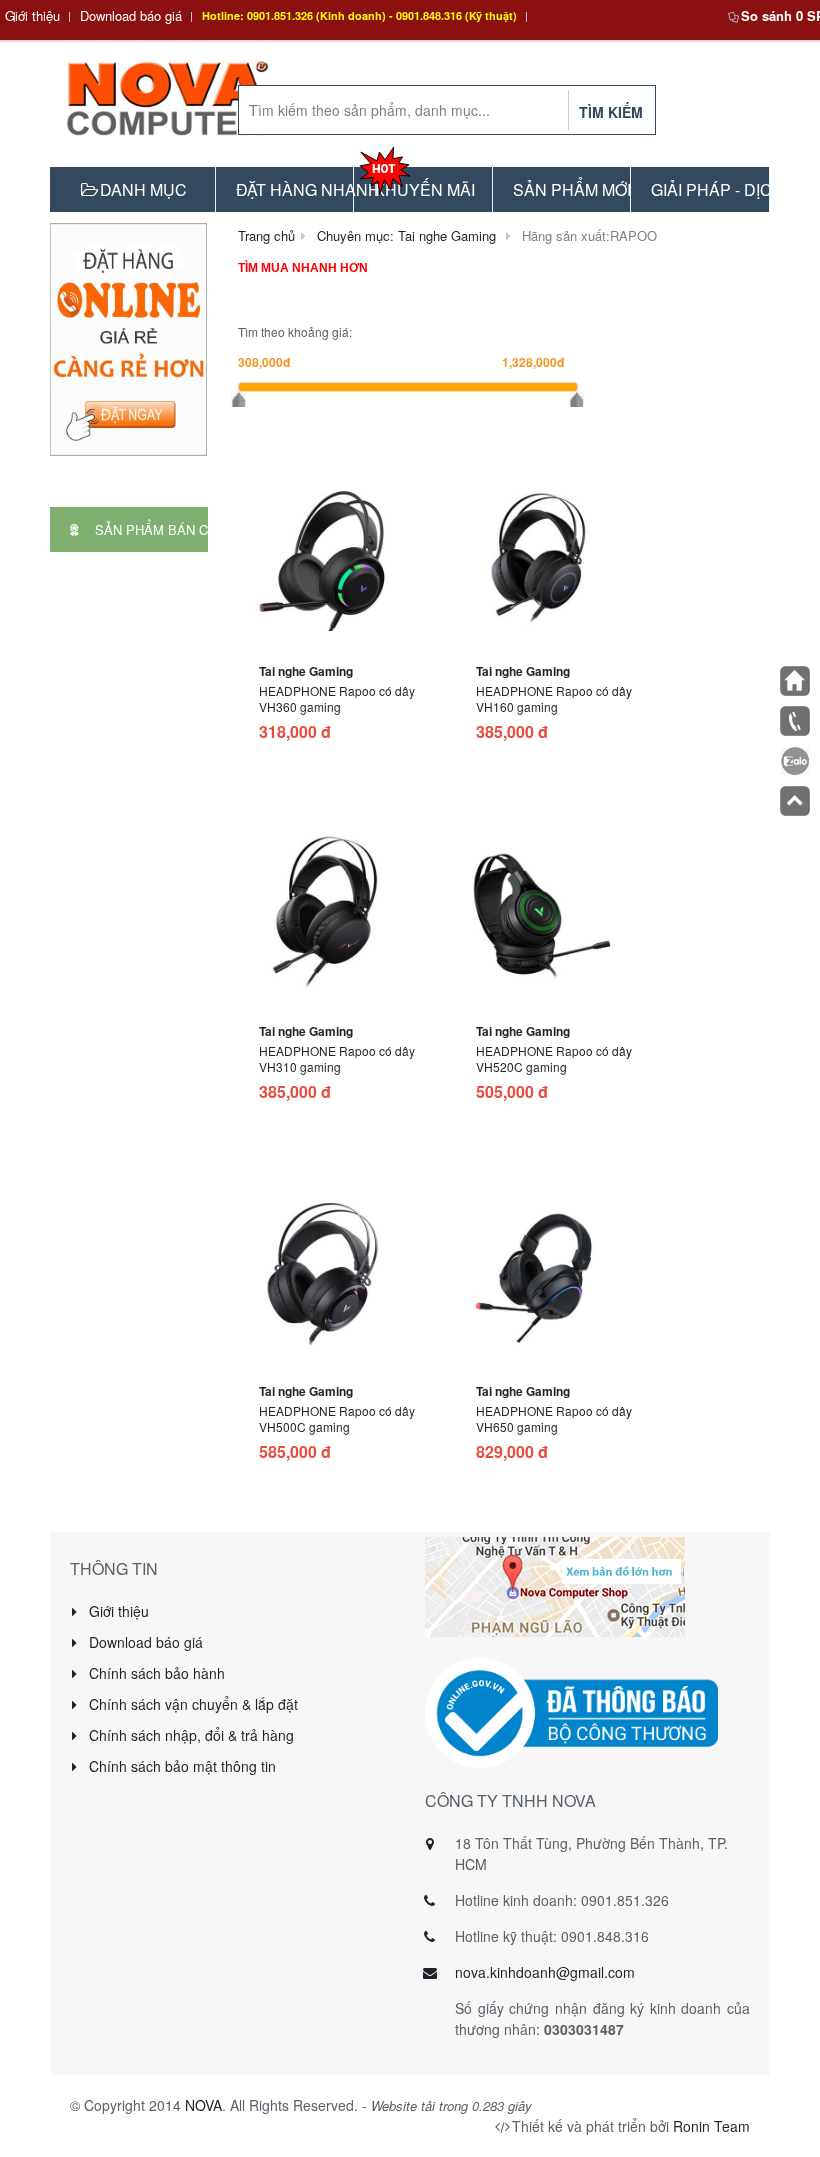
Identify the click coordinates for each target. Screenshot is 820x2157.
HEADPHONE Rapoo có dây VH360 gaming (337, 698)
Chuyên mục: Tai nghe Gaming (406, 235)
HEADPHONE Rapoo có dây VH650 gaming (554, 1418)
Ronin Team (711, 2126)
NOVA (203, 2105)
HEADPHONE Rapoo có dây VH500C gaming (337, 1418)
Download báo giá (131, 15)
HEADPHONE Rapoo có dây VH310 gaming (337, 1058)
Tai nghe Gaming (306, 671)
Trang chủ (266, 235)
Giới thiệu (32, 15)
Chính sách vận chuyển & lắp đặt (191, 1704)
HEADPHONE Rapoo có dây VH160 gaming (554, 698)
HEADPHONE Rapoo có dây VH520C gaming (554, 1058)
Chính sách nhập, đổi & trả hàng (189, 1735)
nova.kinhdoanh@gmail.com (545, 1972)
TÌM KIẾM (611, 112)
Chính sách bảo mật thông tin (180, 1766)
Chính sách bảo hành (155, 1673)
